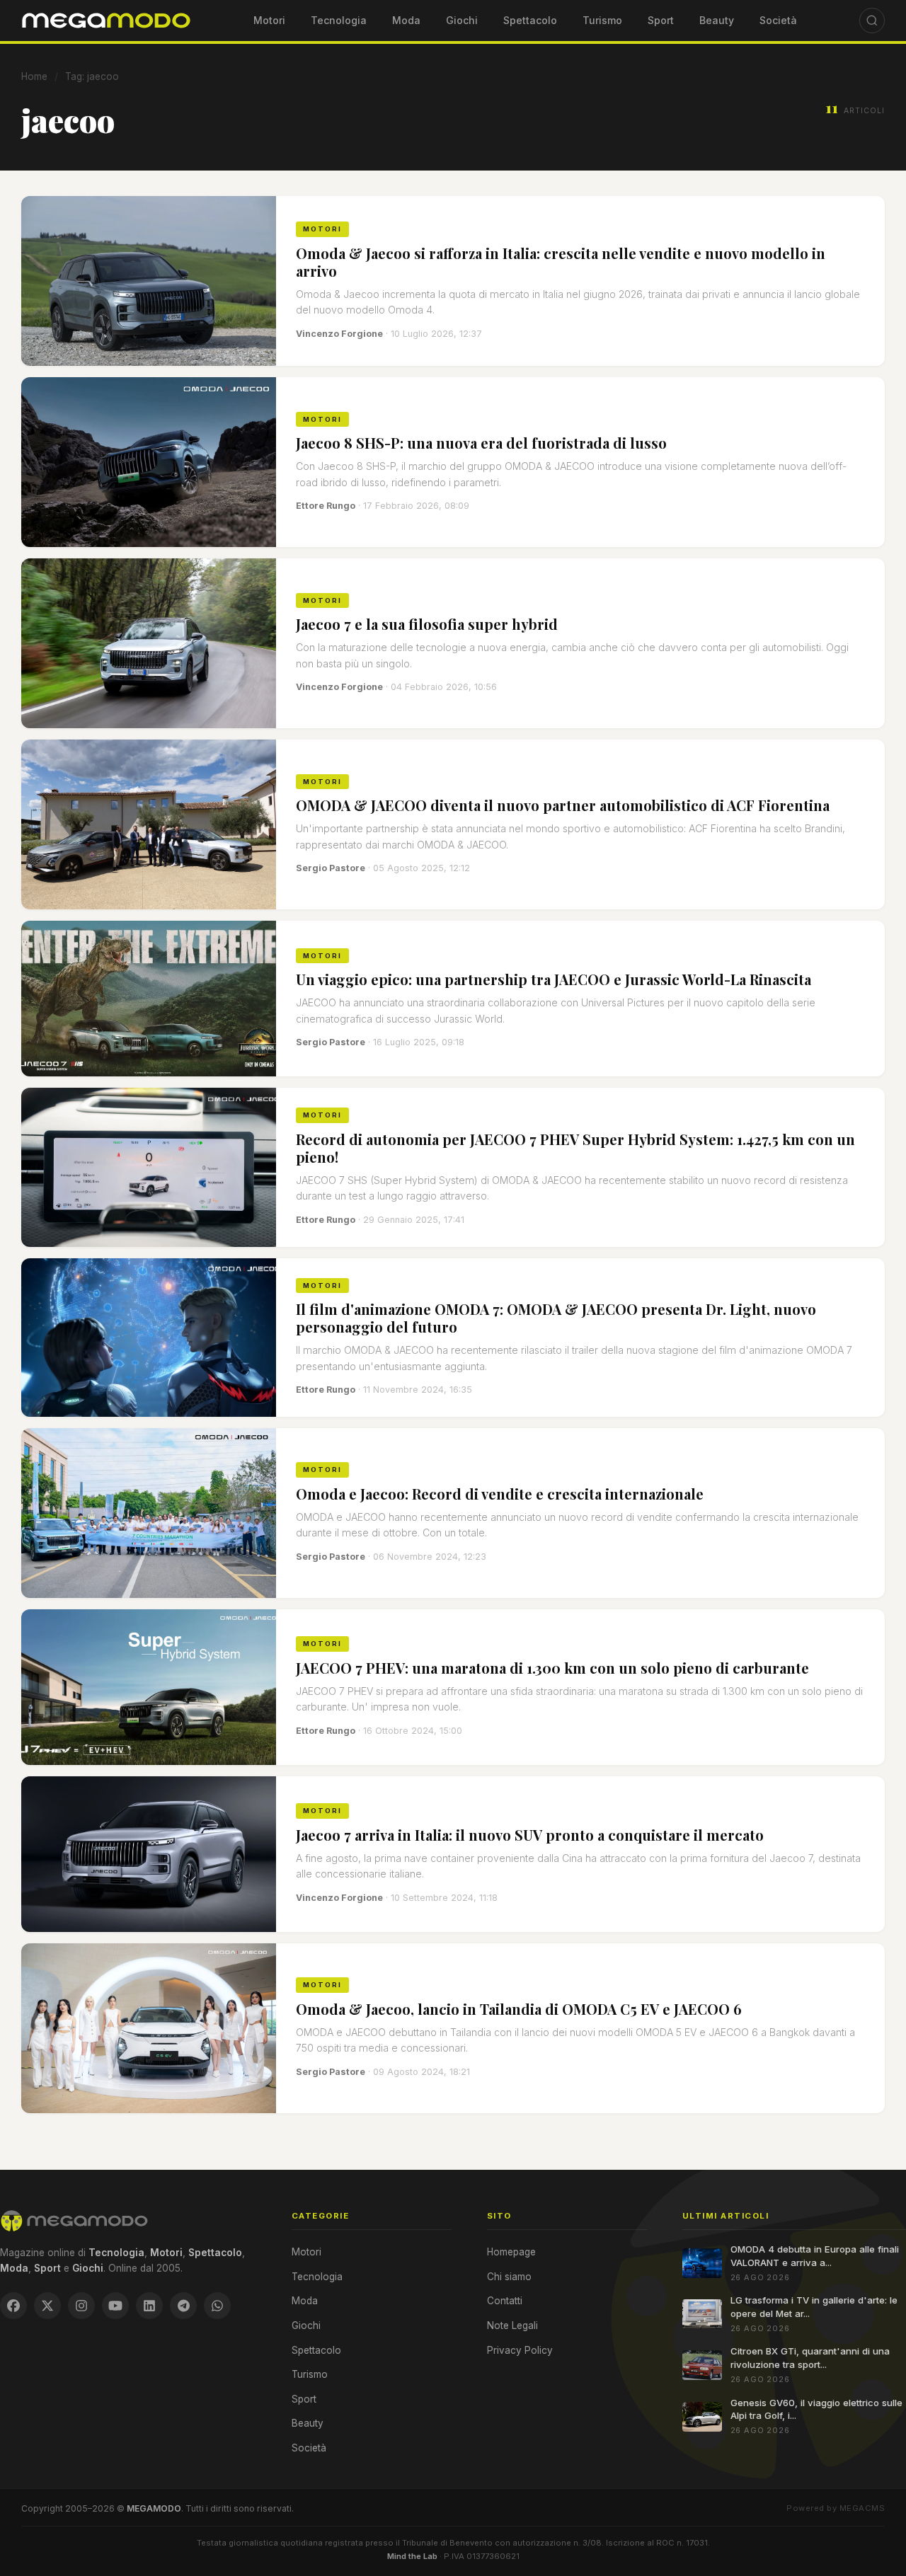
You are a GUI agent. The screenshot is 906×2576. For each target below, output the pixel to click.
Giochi (462, 20)
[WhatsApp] (217, 2306)
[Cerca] (872, 21)
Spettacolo (530, 20)
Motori (269, 20)
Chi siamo (509, 2277)
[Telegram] (183, 2306)
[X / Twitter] (47, 2306)
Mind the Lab (412, 2556)
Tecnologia (339, 20)
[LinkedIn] (149, 2306)
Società (778, 20)
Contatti (505, 2301)
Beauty (717, 20)
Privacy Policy (520, 2350)
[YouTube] (115, 2306)
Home (34, 76)
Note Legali (512, 2325)
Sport (661, 20)
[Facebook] (13, 2306)
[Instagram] (81, 2306)
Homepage (511, 2252)
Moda (406, 20)
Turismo (602, 20)
